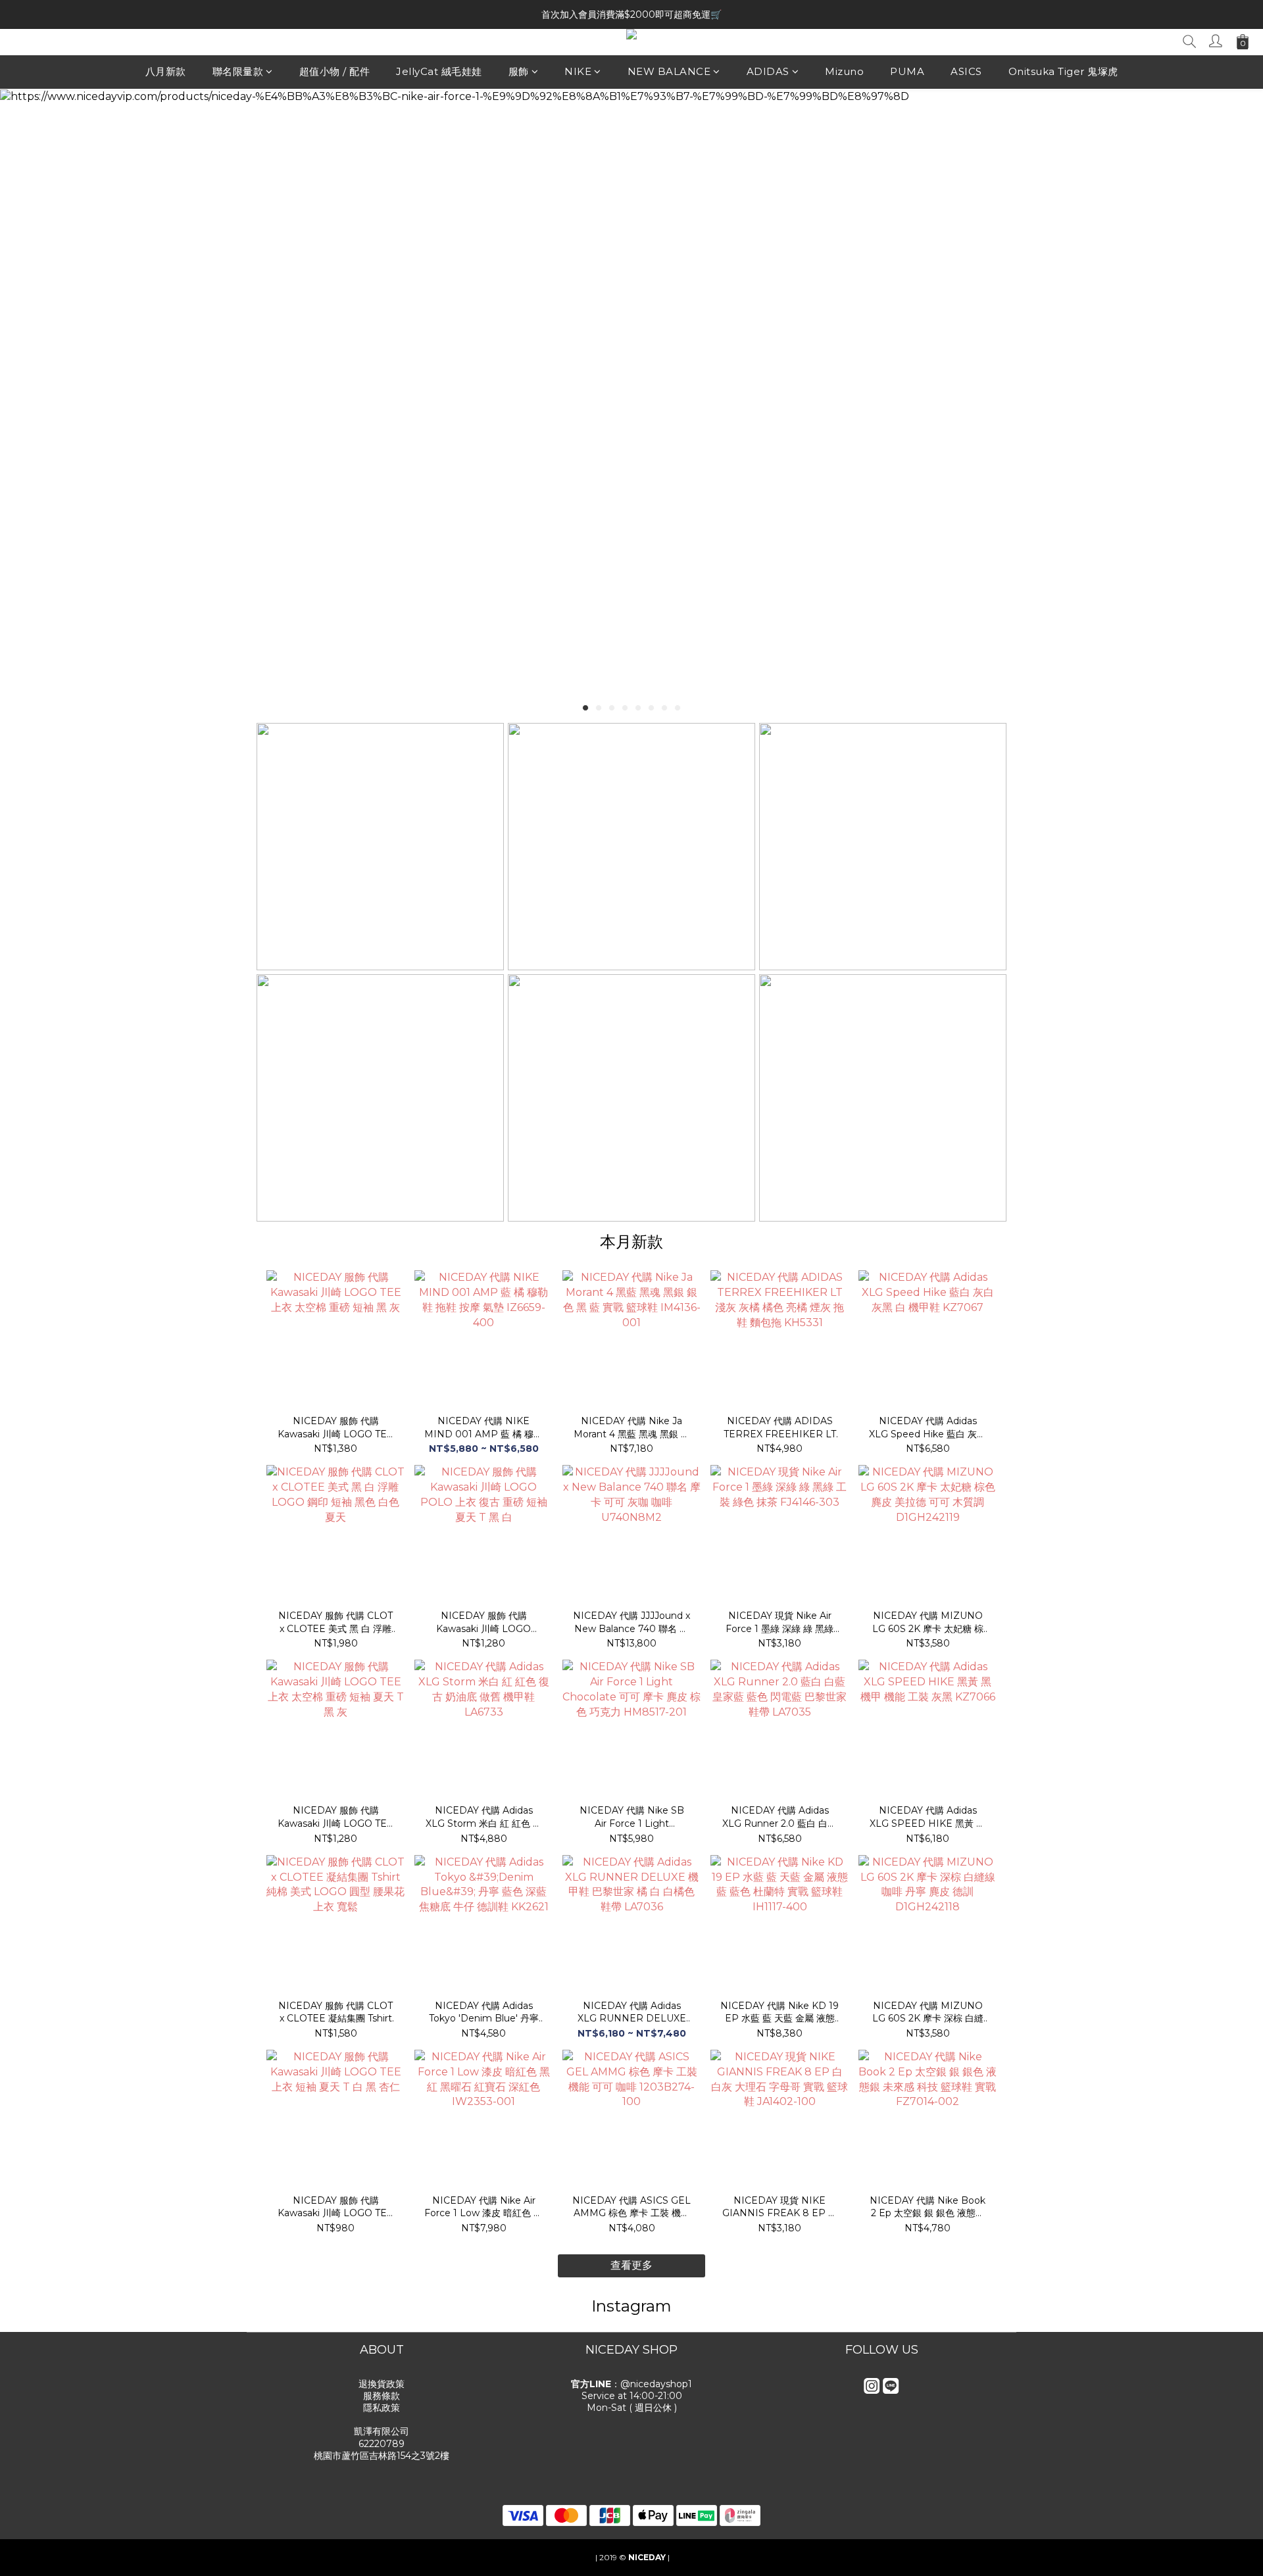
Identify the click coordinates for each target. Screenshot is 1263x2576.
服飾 (519, 71)
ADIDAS (768, 71)
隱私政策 (382, 2408)
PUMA (907, 71)
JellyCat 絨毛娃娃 (439, 71)
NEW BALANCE (669, 71)
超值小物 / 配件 (335, 71)
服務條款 (382, 2396)
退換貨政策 (382, 2384)
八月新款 (166, 71)
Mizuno (844, 71)
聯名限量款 (238, 71)
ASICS (966, 71)
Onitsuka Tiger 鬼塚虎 (1063, 71)
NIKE (578, 71)
